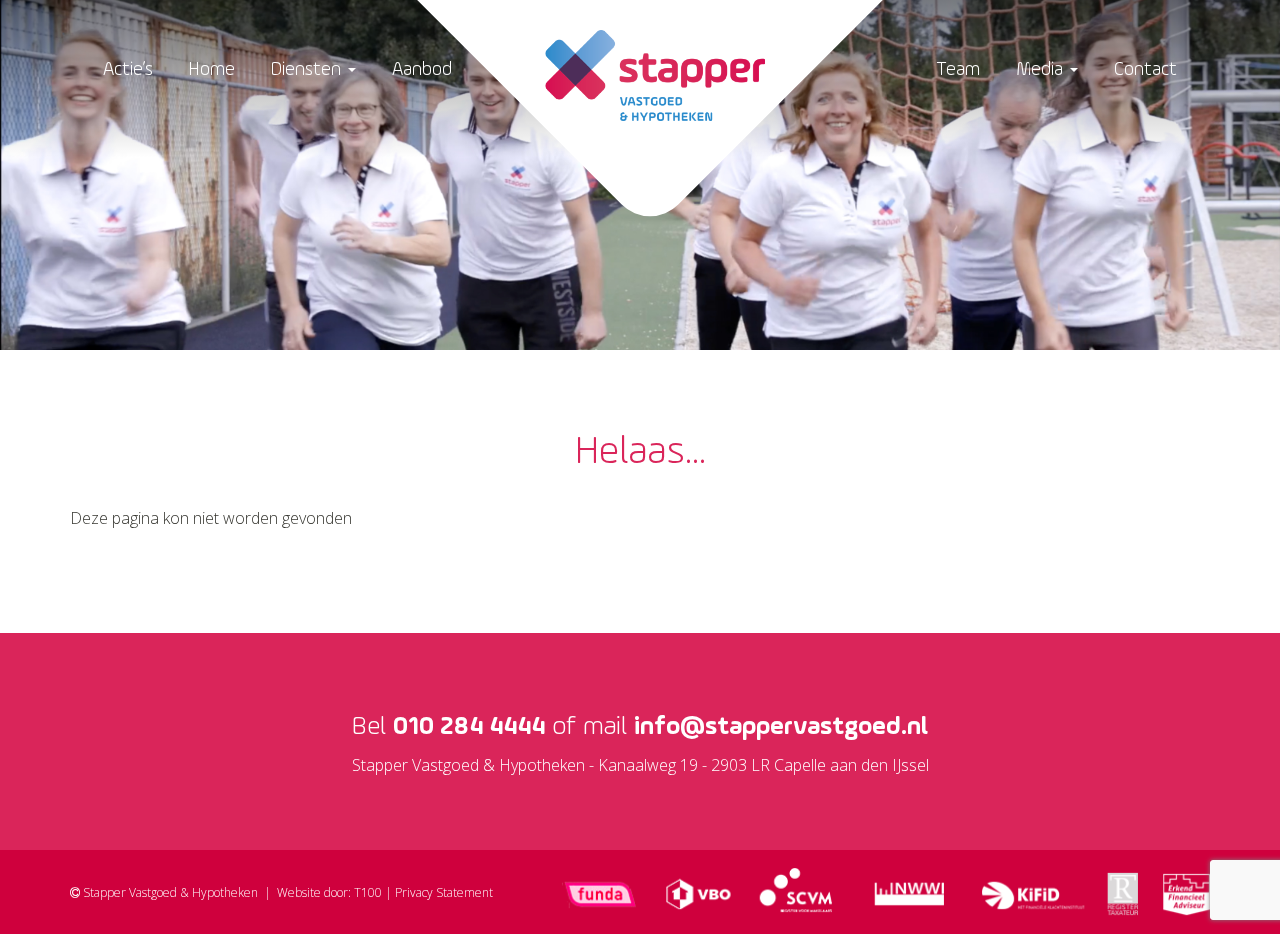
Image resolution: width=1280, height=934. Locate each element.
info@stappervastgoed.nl (781, 727)
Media (1042, 69)
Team (958, 69)
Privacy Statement (444, 892)
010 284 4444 (469, 727)
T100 (368, 892)
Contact (1145, 69)
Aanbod (422, 69)
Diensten (308, 69)
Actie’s (128, 69)
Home (212, 69)
